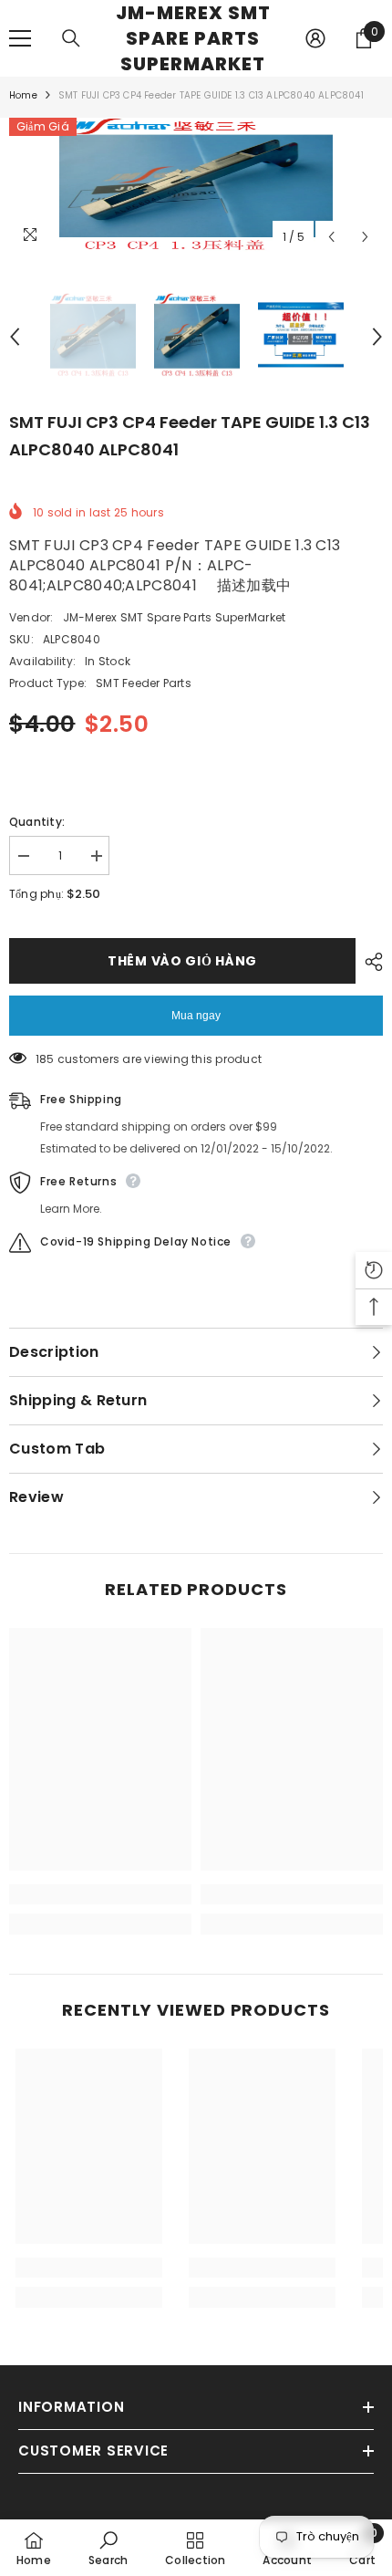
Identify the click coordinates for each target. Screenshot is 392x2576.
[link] (100, 1894)
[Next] (365, 237)
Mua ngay (196, 1016)
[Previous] (331, 237)
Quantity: (37, 822)
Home (23, 95)
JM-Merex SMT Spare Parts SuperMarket (175, 617)
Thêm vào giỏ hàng (186, 961)
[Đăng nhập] (315, 38)
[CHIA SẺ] (369, 962)
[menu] (20, 38)
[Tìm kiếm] (71, 38)
